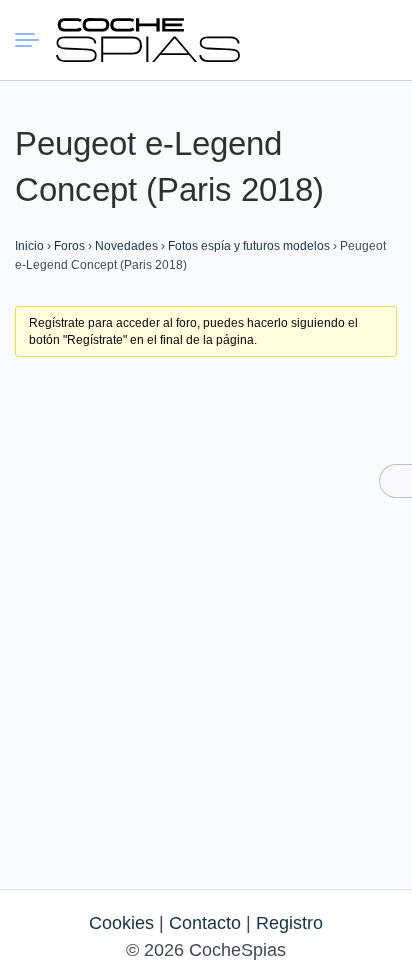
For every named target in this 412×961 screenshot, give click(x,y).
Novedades (126, 246)
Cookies (121, 923)
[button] (307, 40)
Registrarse (379, 39)
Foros (69, 246)
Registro (289, 923)
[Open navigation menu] (35, 40)
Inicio (29, 246)
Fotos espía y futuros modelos (249, 246)
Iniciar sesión (343, 39)
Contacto (205, 923)
